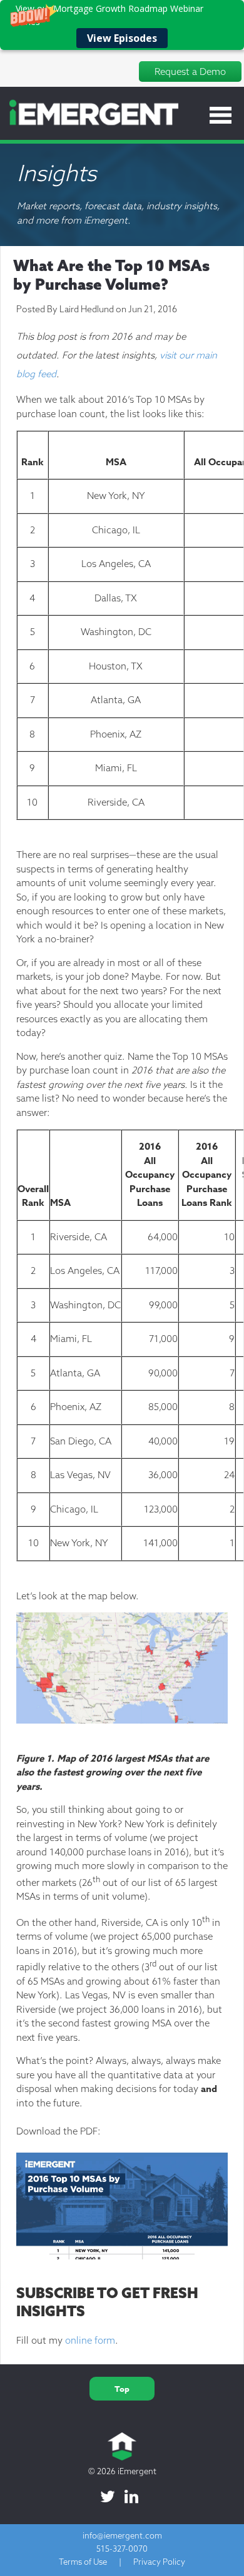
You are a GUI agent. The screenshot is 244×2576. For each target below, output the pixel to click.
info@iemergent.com (122, 2535)
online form (90, 2340)
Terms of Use (83, 2562)
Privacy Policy (159, 2562)
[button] (122, 25)
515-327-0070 (122, 2549)
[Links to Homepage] (89, 123)
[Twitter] (108, 2497)
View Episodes (122, 38)
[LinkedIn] (131, 2497)
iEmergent (137, 2471)
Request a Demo (190, 72)
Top (122, 2389)
